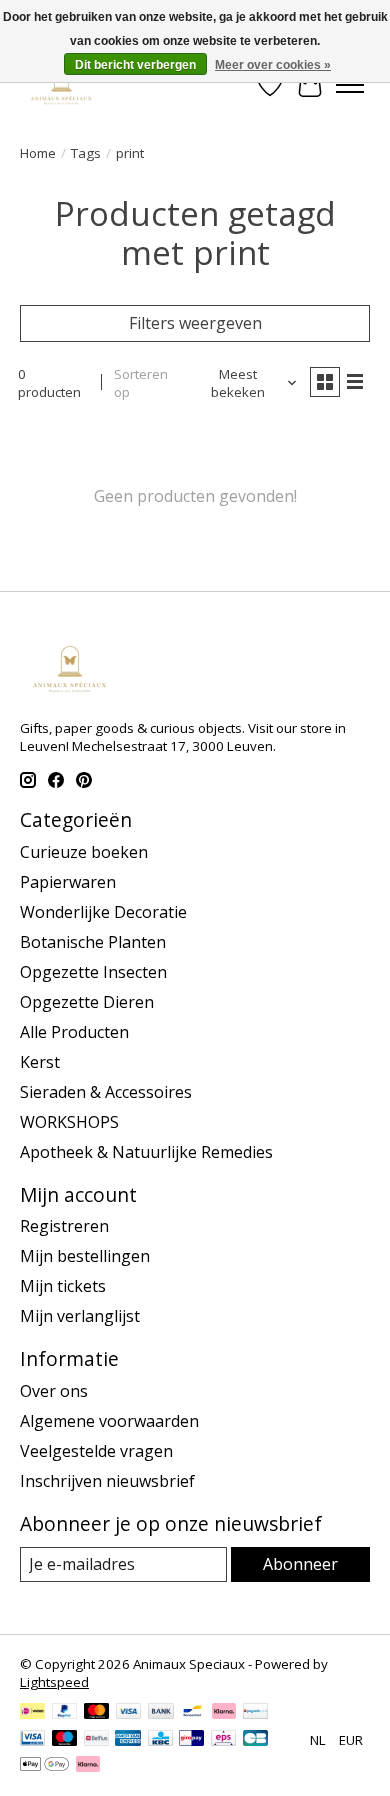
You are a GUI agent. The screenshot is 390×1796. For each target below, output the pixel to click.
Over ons (54, 1391)
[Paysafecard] (255, 1713)
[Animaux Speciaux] (61, 84)
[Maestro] (65, 1740)
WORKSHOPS (69, 1122)
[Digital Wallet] (44, 1766)
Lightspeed (54, 1682)
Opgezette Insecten (93, 972)
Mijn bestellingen (85, 1256)
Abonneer (300, 1564)
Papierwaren (68, 882)
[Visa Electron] (32, 1740)
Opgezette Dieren (87, 1002)
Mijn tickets (63, 1286)
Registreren (64, 1226)
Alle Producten (74, 1032)
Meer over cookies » (273, 65)
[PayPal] (65, 1713)
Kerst (40, 1062)
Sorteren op (141, 383)
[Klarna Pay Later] (88, 1766)
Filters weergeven (195, 323)
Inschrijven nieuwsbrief (107, 1481)
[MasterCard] (97, 1713)
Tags (86, 153)
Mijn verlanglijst (80, 1316)
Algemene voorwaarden (109, 1421)
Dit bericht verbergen (135, 65)
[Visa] (129, 1713)
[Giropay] (191, 1740)
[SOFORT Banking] (224, 1713)
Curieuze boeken (84, 852)
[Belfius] (96, 1740)
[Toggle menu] (350, 85)
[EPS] (223, 1740)
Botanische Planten (93, 942)
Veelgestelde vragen (96, 1451)
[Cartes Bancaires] (255, 1740)
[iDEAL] (32, 1713)
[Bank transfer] (161, 1713)
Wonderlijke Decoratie (103, 912)
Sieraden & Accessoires (106, 1092)
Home (38, 153)
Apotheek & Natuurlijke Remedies (146, 1152)
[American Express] (128, 1740)
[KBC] (160, 1740)
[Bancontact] (192, 1713)
